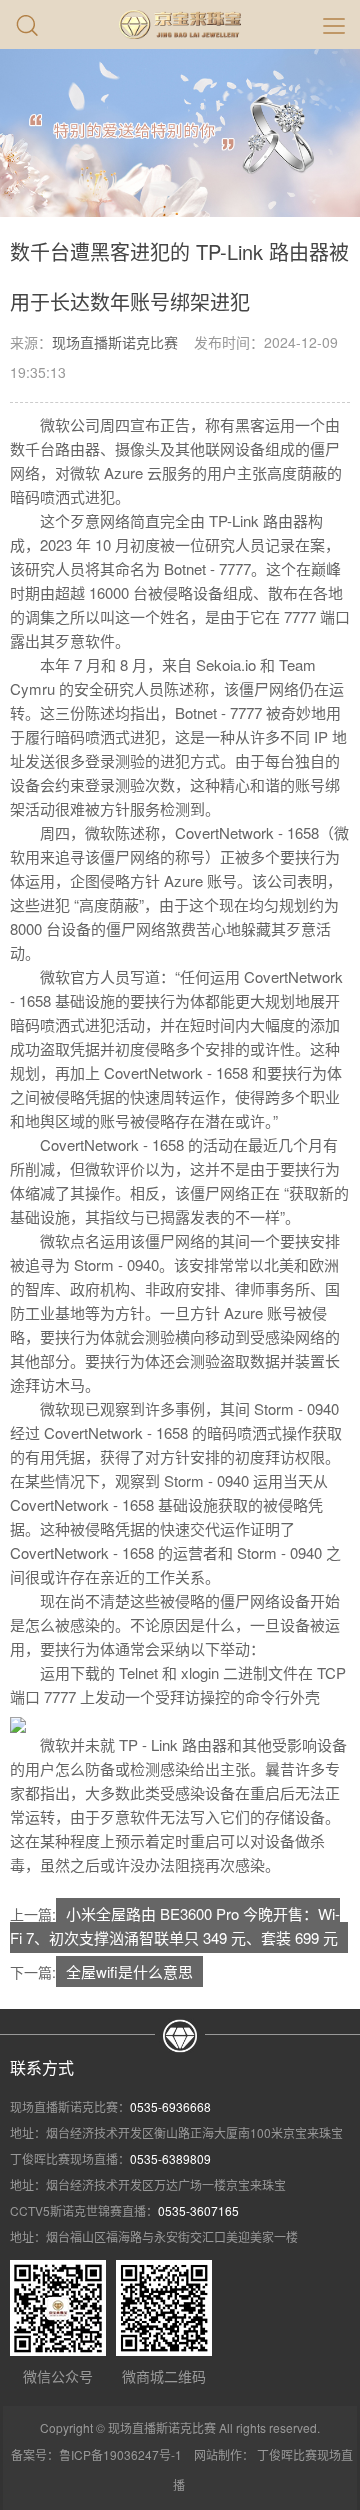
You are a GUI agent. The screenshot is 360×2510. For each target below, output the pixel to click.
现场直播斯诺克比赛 (115, 342)
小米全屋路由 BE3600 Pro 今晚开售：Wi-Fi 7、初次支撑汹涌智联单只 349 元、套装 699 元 (175, 1925)
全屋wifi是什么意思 (129, 1971)
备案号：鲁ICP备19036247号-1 (96, 2454)
